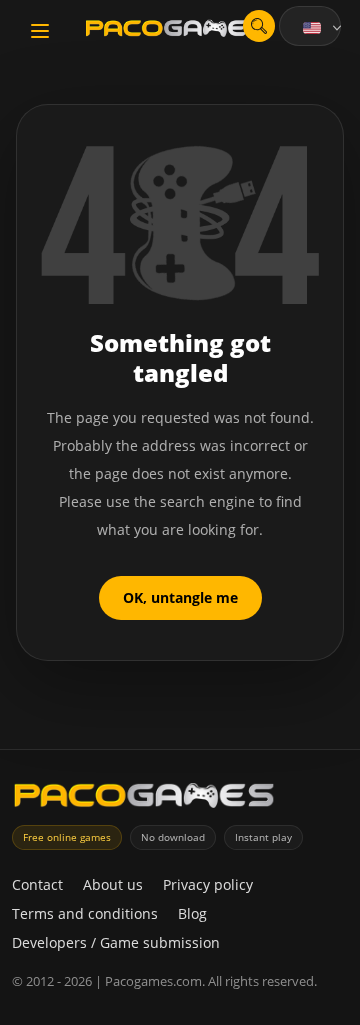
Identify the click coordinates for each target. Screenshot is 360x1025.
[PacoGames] (144, 799)
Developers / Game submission (116, 942)
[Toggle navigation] (40, 31)
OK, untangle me (180, 597)
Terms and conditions (85, 913)
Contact (37, 884)
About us (113, 884)
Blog (192, 913)
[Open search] (259, 26)
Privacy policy (208, 884)
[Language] (324, 28)
